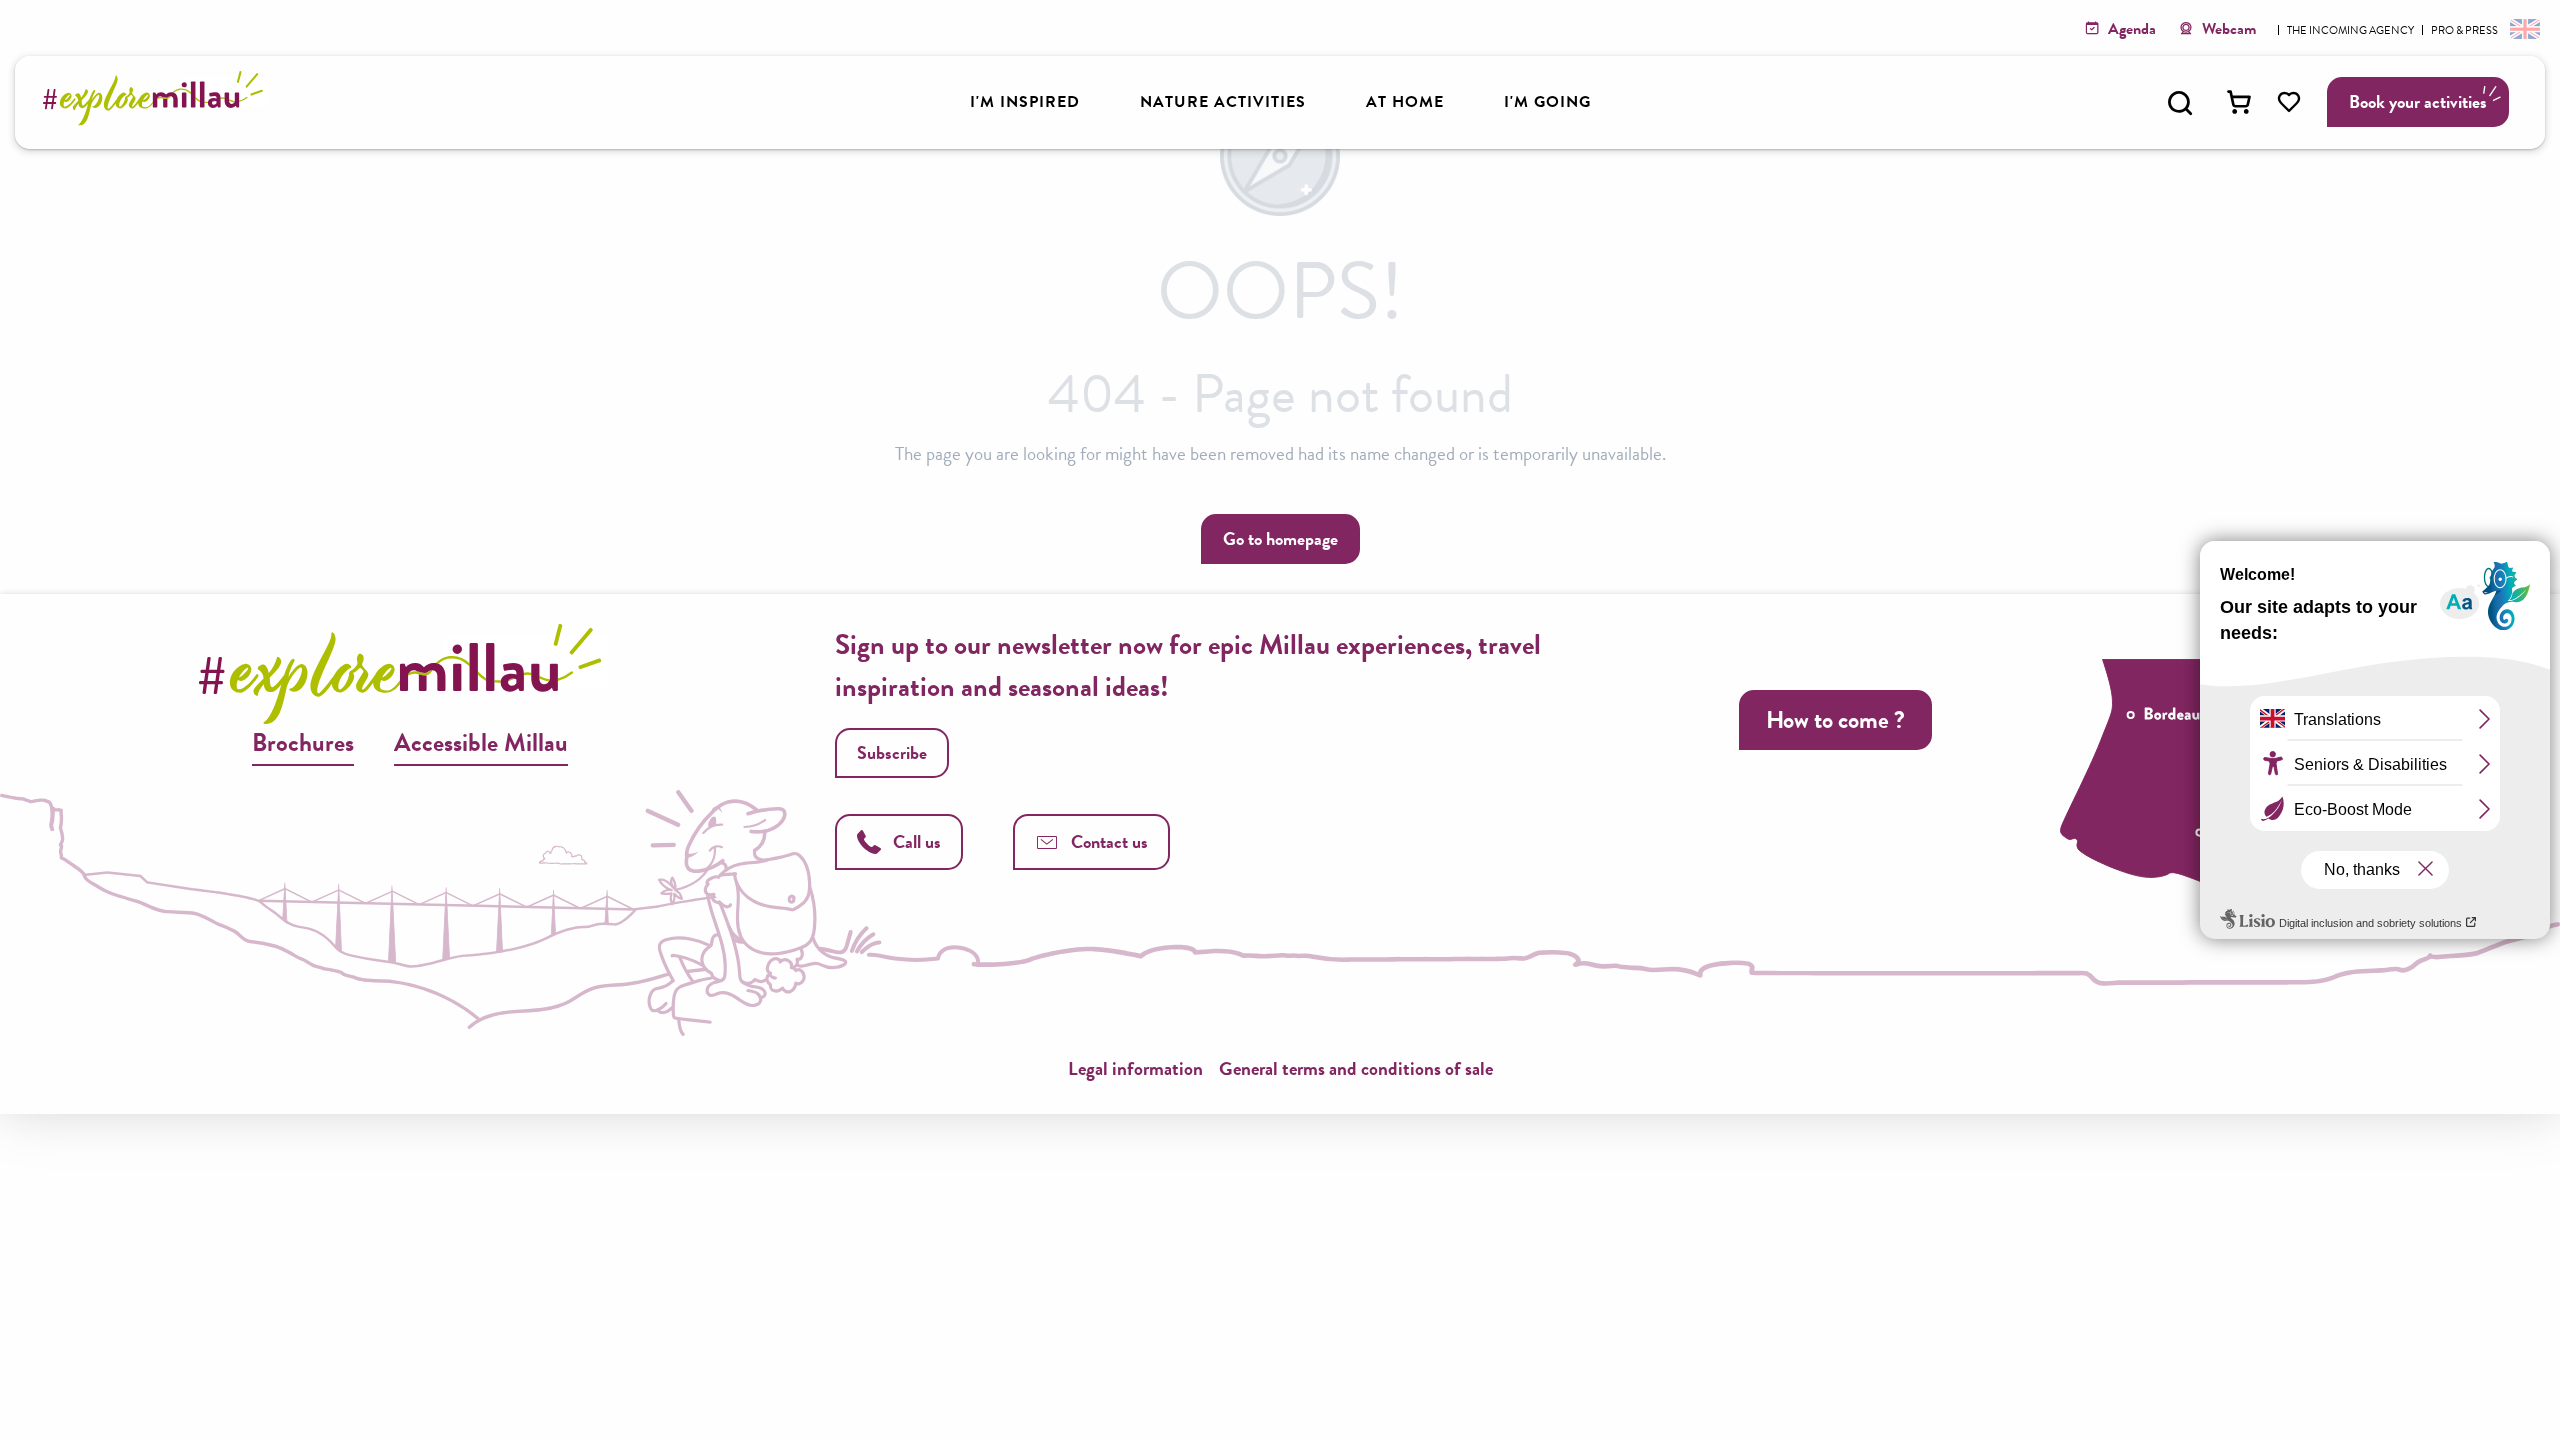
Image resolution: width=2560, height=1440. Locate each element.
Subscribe (892, 752)
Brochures (303, 742)
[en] (2523, 28)
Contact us (1109, 841)
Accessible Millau (481, 742)
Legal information (1135, 1068)
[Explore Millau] (158, 119)
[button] (2180, 103)
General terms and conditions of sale (1356, 1068)
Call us (917, 841)
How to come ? (1835, 720)
